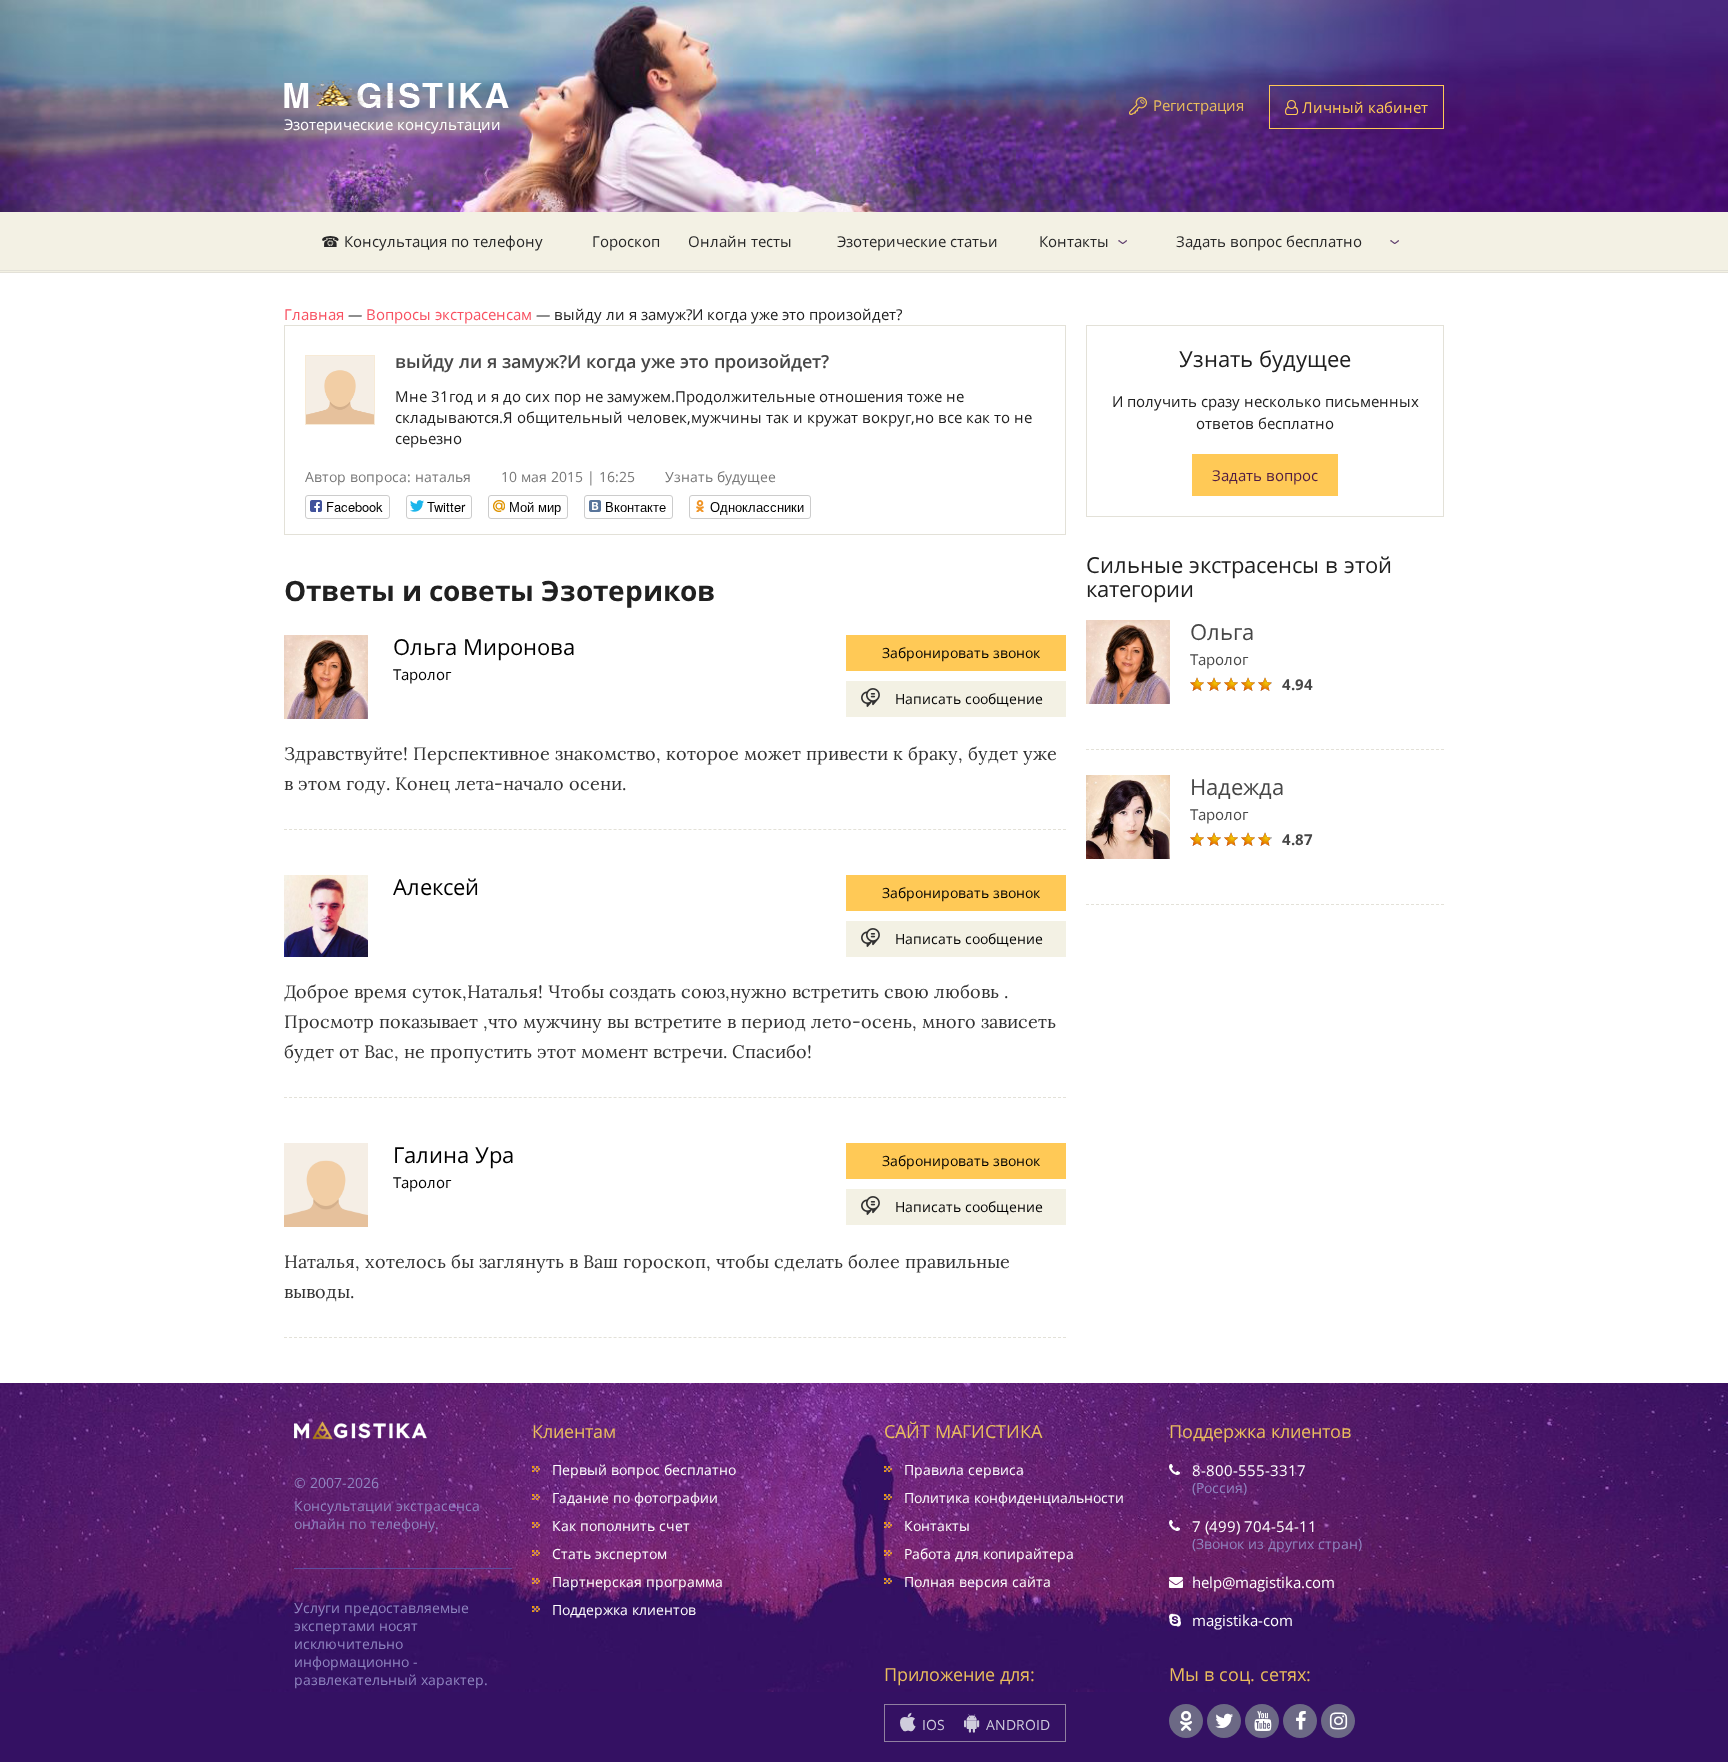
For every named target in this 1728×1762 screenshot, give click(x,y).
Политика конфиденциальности (1014, 1497)
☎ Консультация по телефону (432, 241)
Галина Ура (453, 1154)
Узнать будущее (720, 476)
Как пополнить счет (621, 1525)
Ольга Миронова (484, 646)
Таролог (422, 674)
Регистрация (1198, 105)
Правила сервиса (964, 1469)
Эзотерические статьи (917, 241)
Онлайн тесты (740, 241)
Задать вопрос (1265, 475)
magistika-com (1242, 1620)
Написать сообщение (969, 698)
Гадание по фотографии (635, 1497)
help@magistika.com (1263, 1582)
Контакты (1074, 241)
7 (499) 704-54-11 (1254, 1526)
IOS (931, 1724)
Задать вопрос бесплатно (1269, 241)
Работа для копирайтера (989, 1553)
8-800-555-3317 (1249, 1470)
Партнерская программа (637, 1581)
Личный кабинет (1363, 107)
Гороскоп (626, 241)
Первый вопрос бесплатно (644, 1469)
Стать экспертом (609, 1553)
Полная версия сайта (977, 1581)
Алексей (436, 886)
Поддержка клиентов (624, 1609)
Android (1016, 1724)
